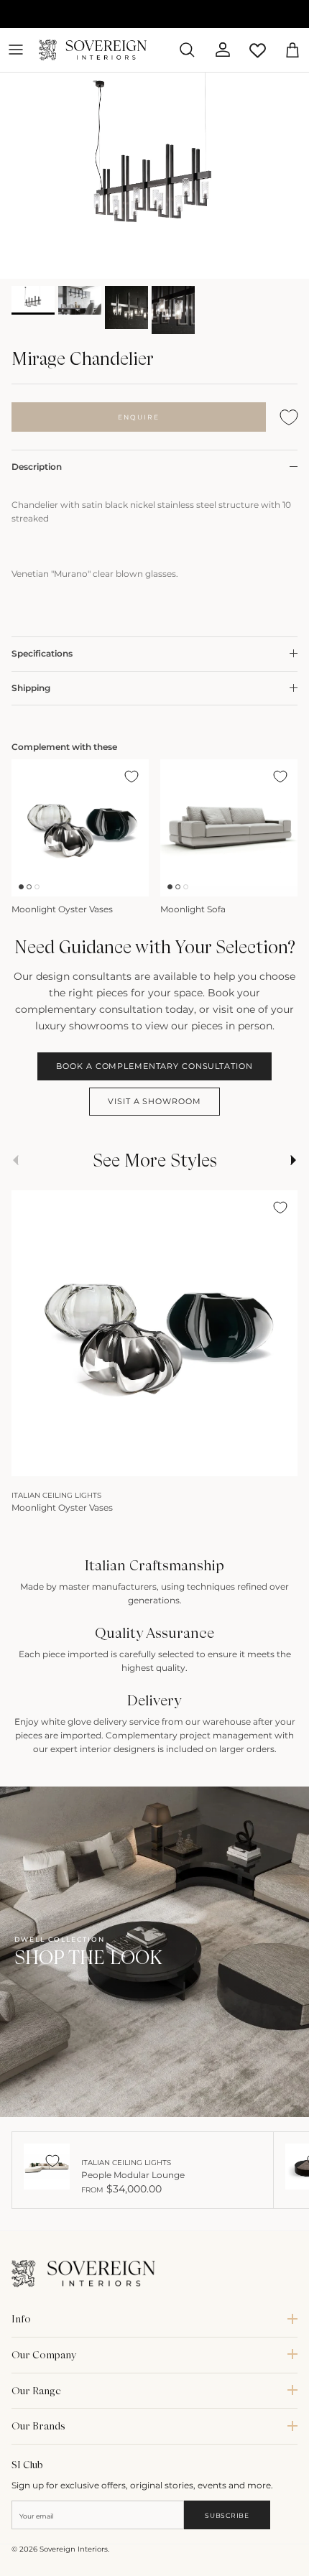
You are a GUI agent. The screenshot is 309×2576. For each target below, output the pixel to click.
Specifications (42, 653)
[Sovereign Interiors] (93, 50)
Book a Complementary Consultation (154, 1066)
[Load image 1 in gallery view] (154, 176)
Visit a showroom (154, 1101)
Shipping (31, 688)
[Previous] (29, 1460)
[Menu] (16, 50)
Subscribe (227, 2515)
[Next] (280, 1460)
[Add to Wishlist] (289, 417)
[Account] (217, 50)
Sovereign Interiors (74, 2549)
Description (37, 467)
